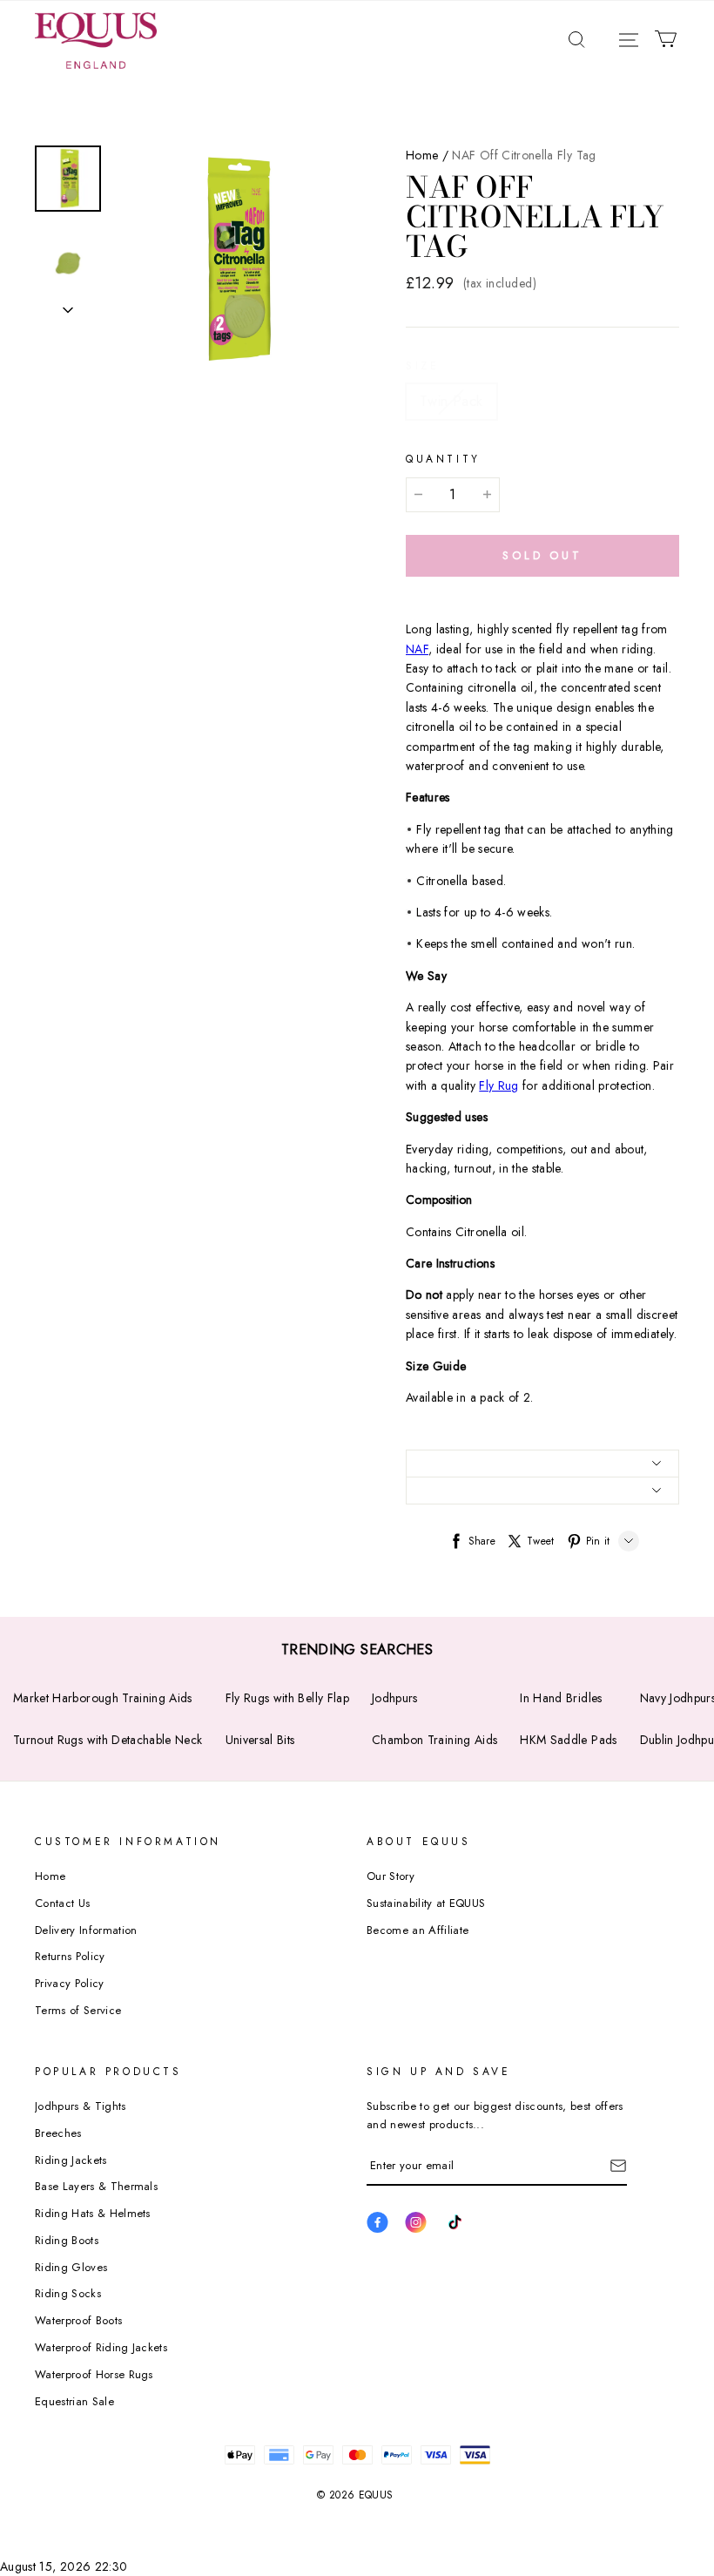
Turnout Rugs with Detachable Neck (108, 1740)
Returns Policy (70, 1956)
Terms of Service (78, 2010)
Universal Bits (260, 1740)
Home (422, 155)
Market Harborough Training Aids (103, 1698)
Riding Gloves (71, 2267)
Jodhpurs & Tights (81, 2106)
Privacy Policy (70, 1983)
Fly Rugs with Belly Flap (287, 1698)
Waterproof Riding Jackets (101, 2347)
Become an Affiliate (418, 1930)
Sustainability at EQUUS (426, 1903)
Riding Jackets (71, 2160)
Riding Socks (68, 2293)
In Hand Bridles (561, 1698)
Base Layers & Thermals (96, 2186)
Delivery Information (86, 1930)
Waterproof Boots (78, 2320)
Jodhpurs (395, 1698)
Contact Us (62, 1903)
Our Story (391, 1876)
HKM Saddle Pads (568, 1740)
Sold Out (542, 555)
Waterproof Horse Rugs (94, 2374)
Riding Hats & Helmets (93, 2213)
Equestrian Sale (74, 2401)
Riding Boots (67, 2240)
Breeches (58, 2133)
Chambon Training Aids (434, 1740)
